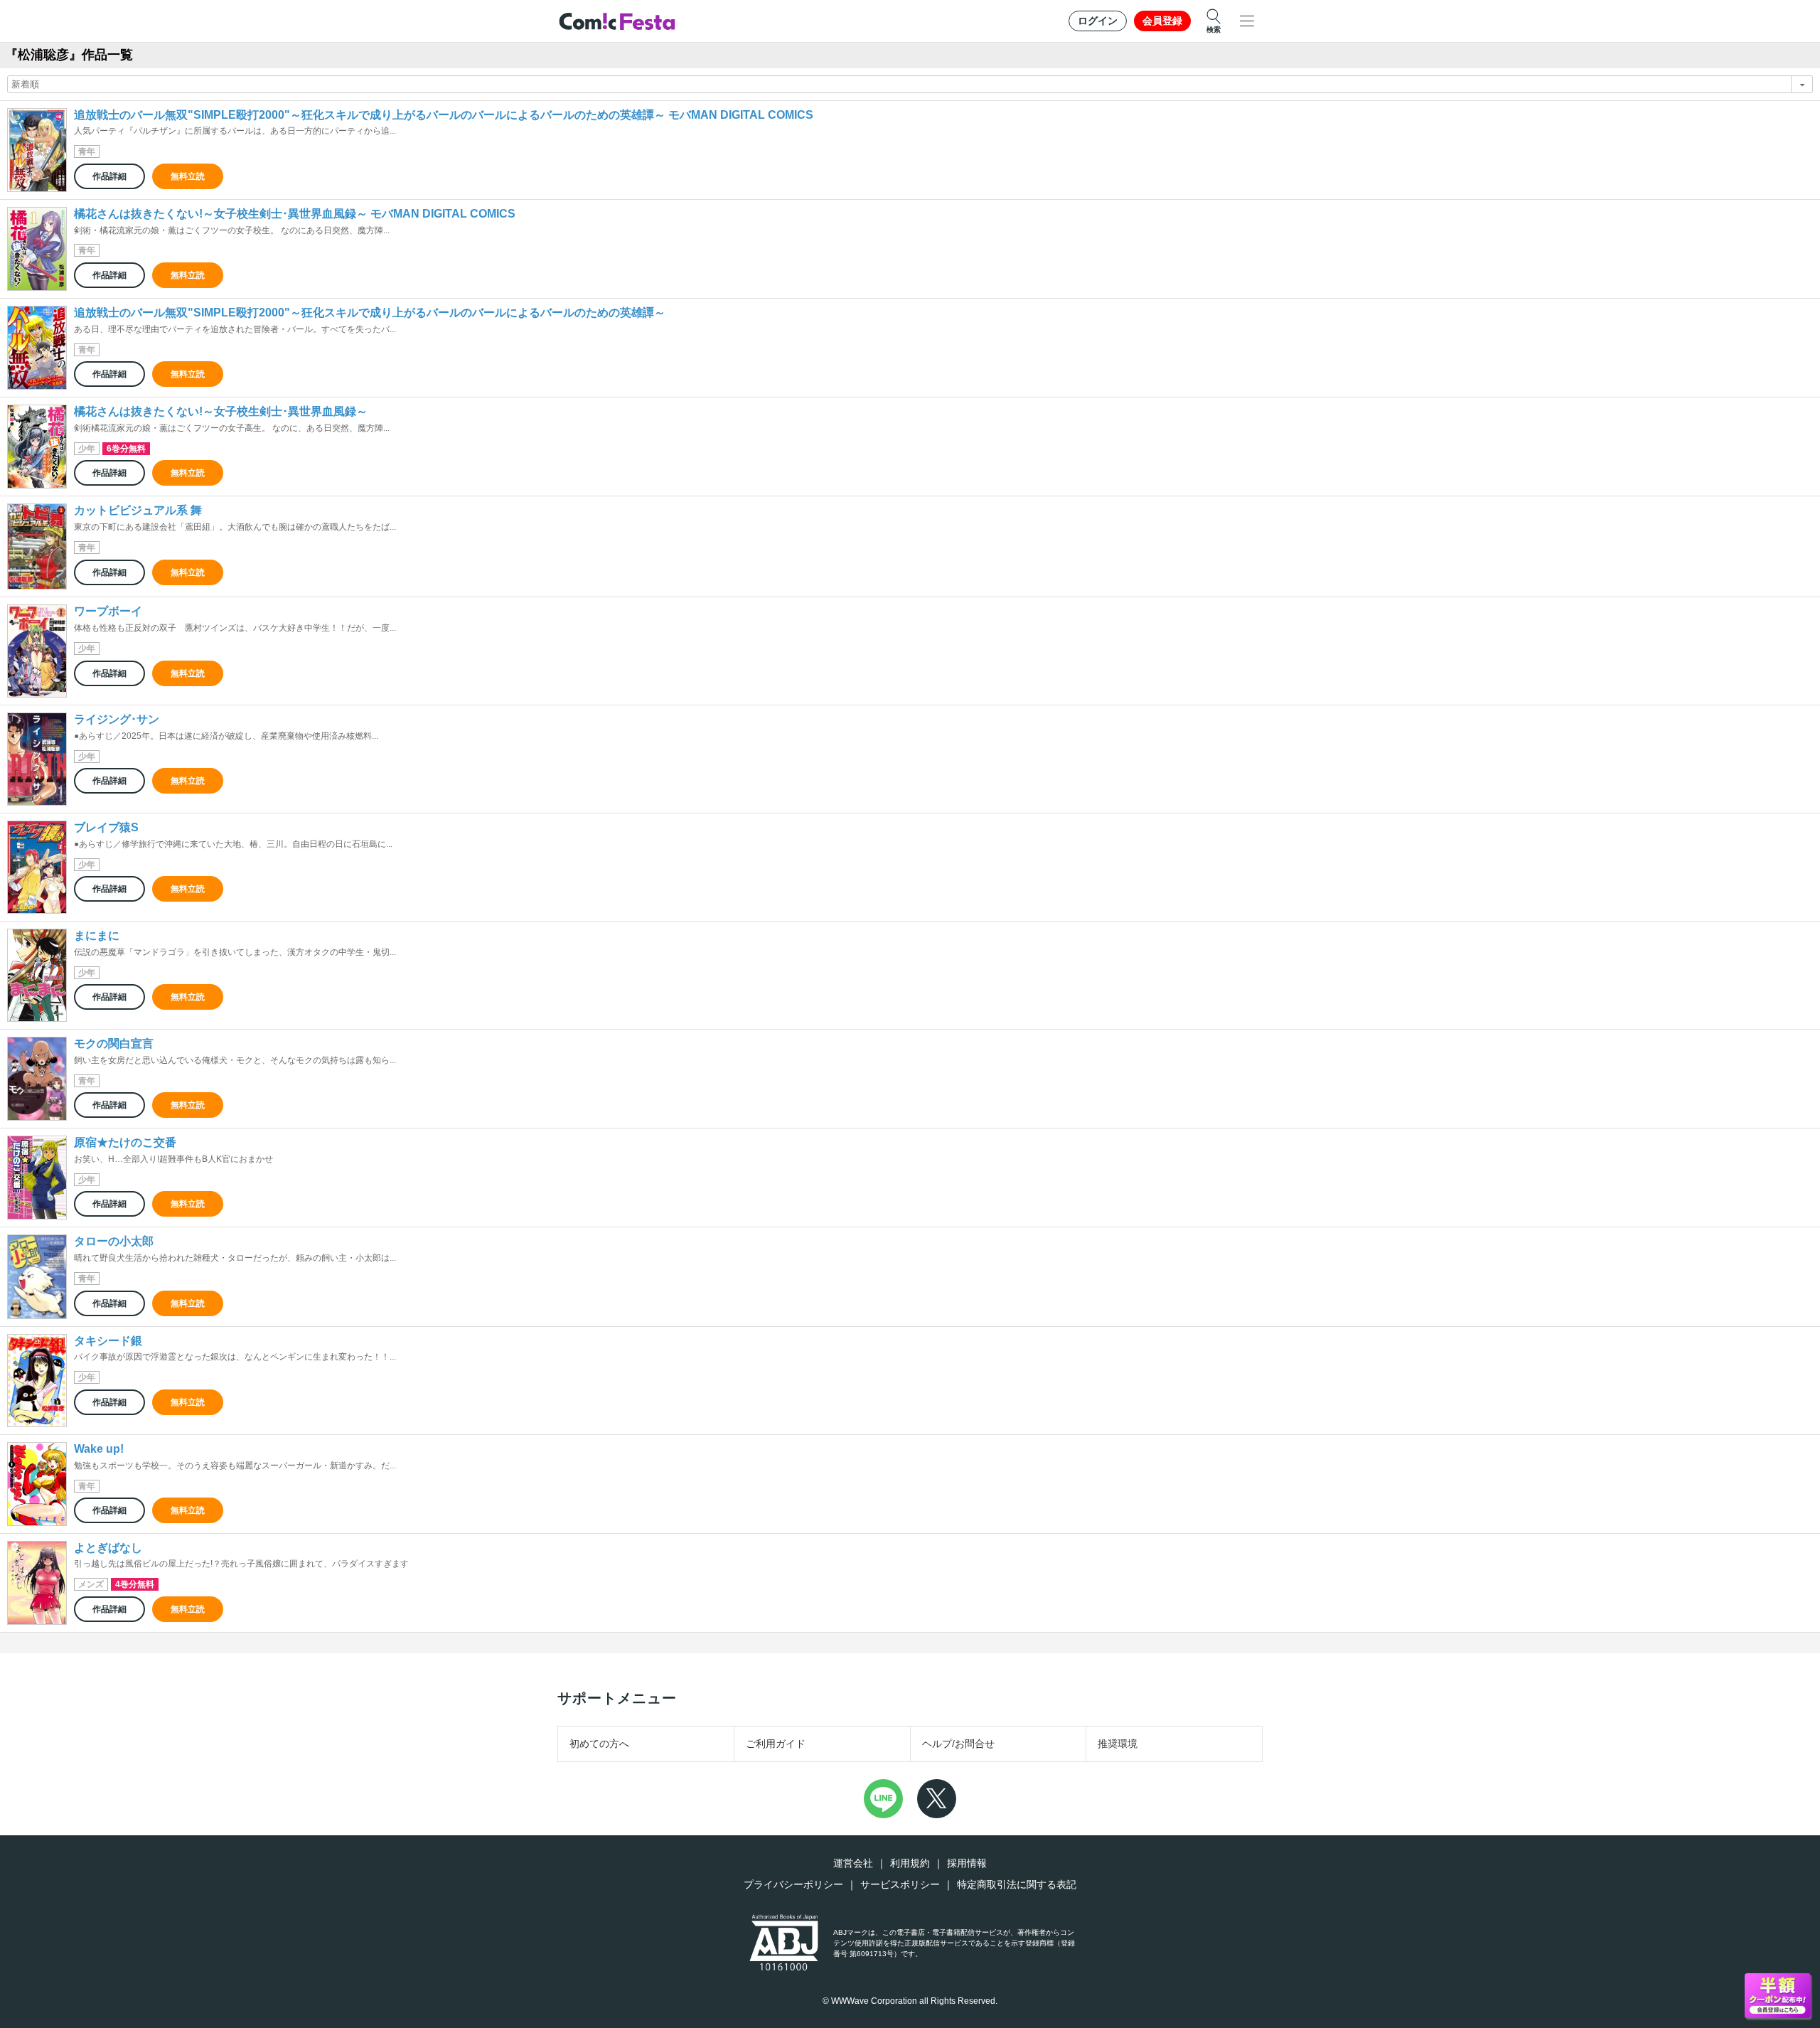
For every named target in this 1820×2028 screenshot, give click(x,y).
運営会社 (853, 1863)
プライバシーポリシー (793, 1884)
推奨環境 (1118, 1744)
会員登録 (1162, 21)
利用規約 (910, 1863)
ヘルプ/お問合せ (958, 1744)
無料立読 (188, 176)
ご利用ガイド (776, 1744)
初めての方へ (599, 1744)
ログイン (1098, 21)
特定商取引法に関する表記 (1017, 1884)
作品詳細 (109, 176)
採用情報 (967, 1863)
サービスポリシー (900, 1884)
